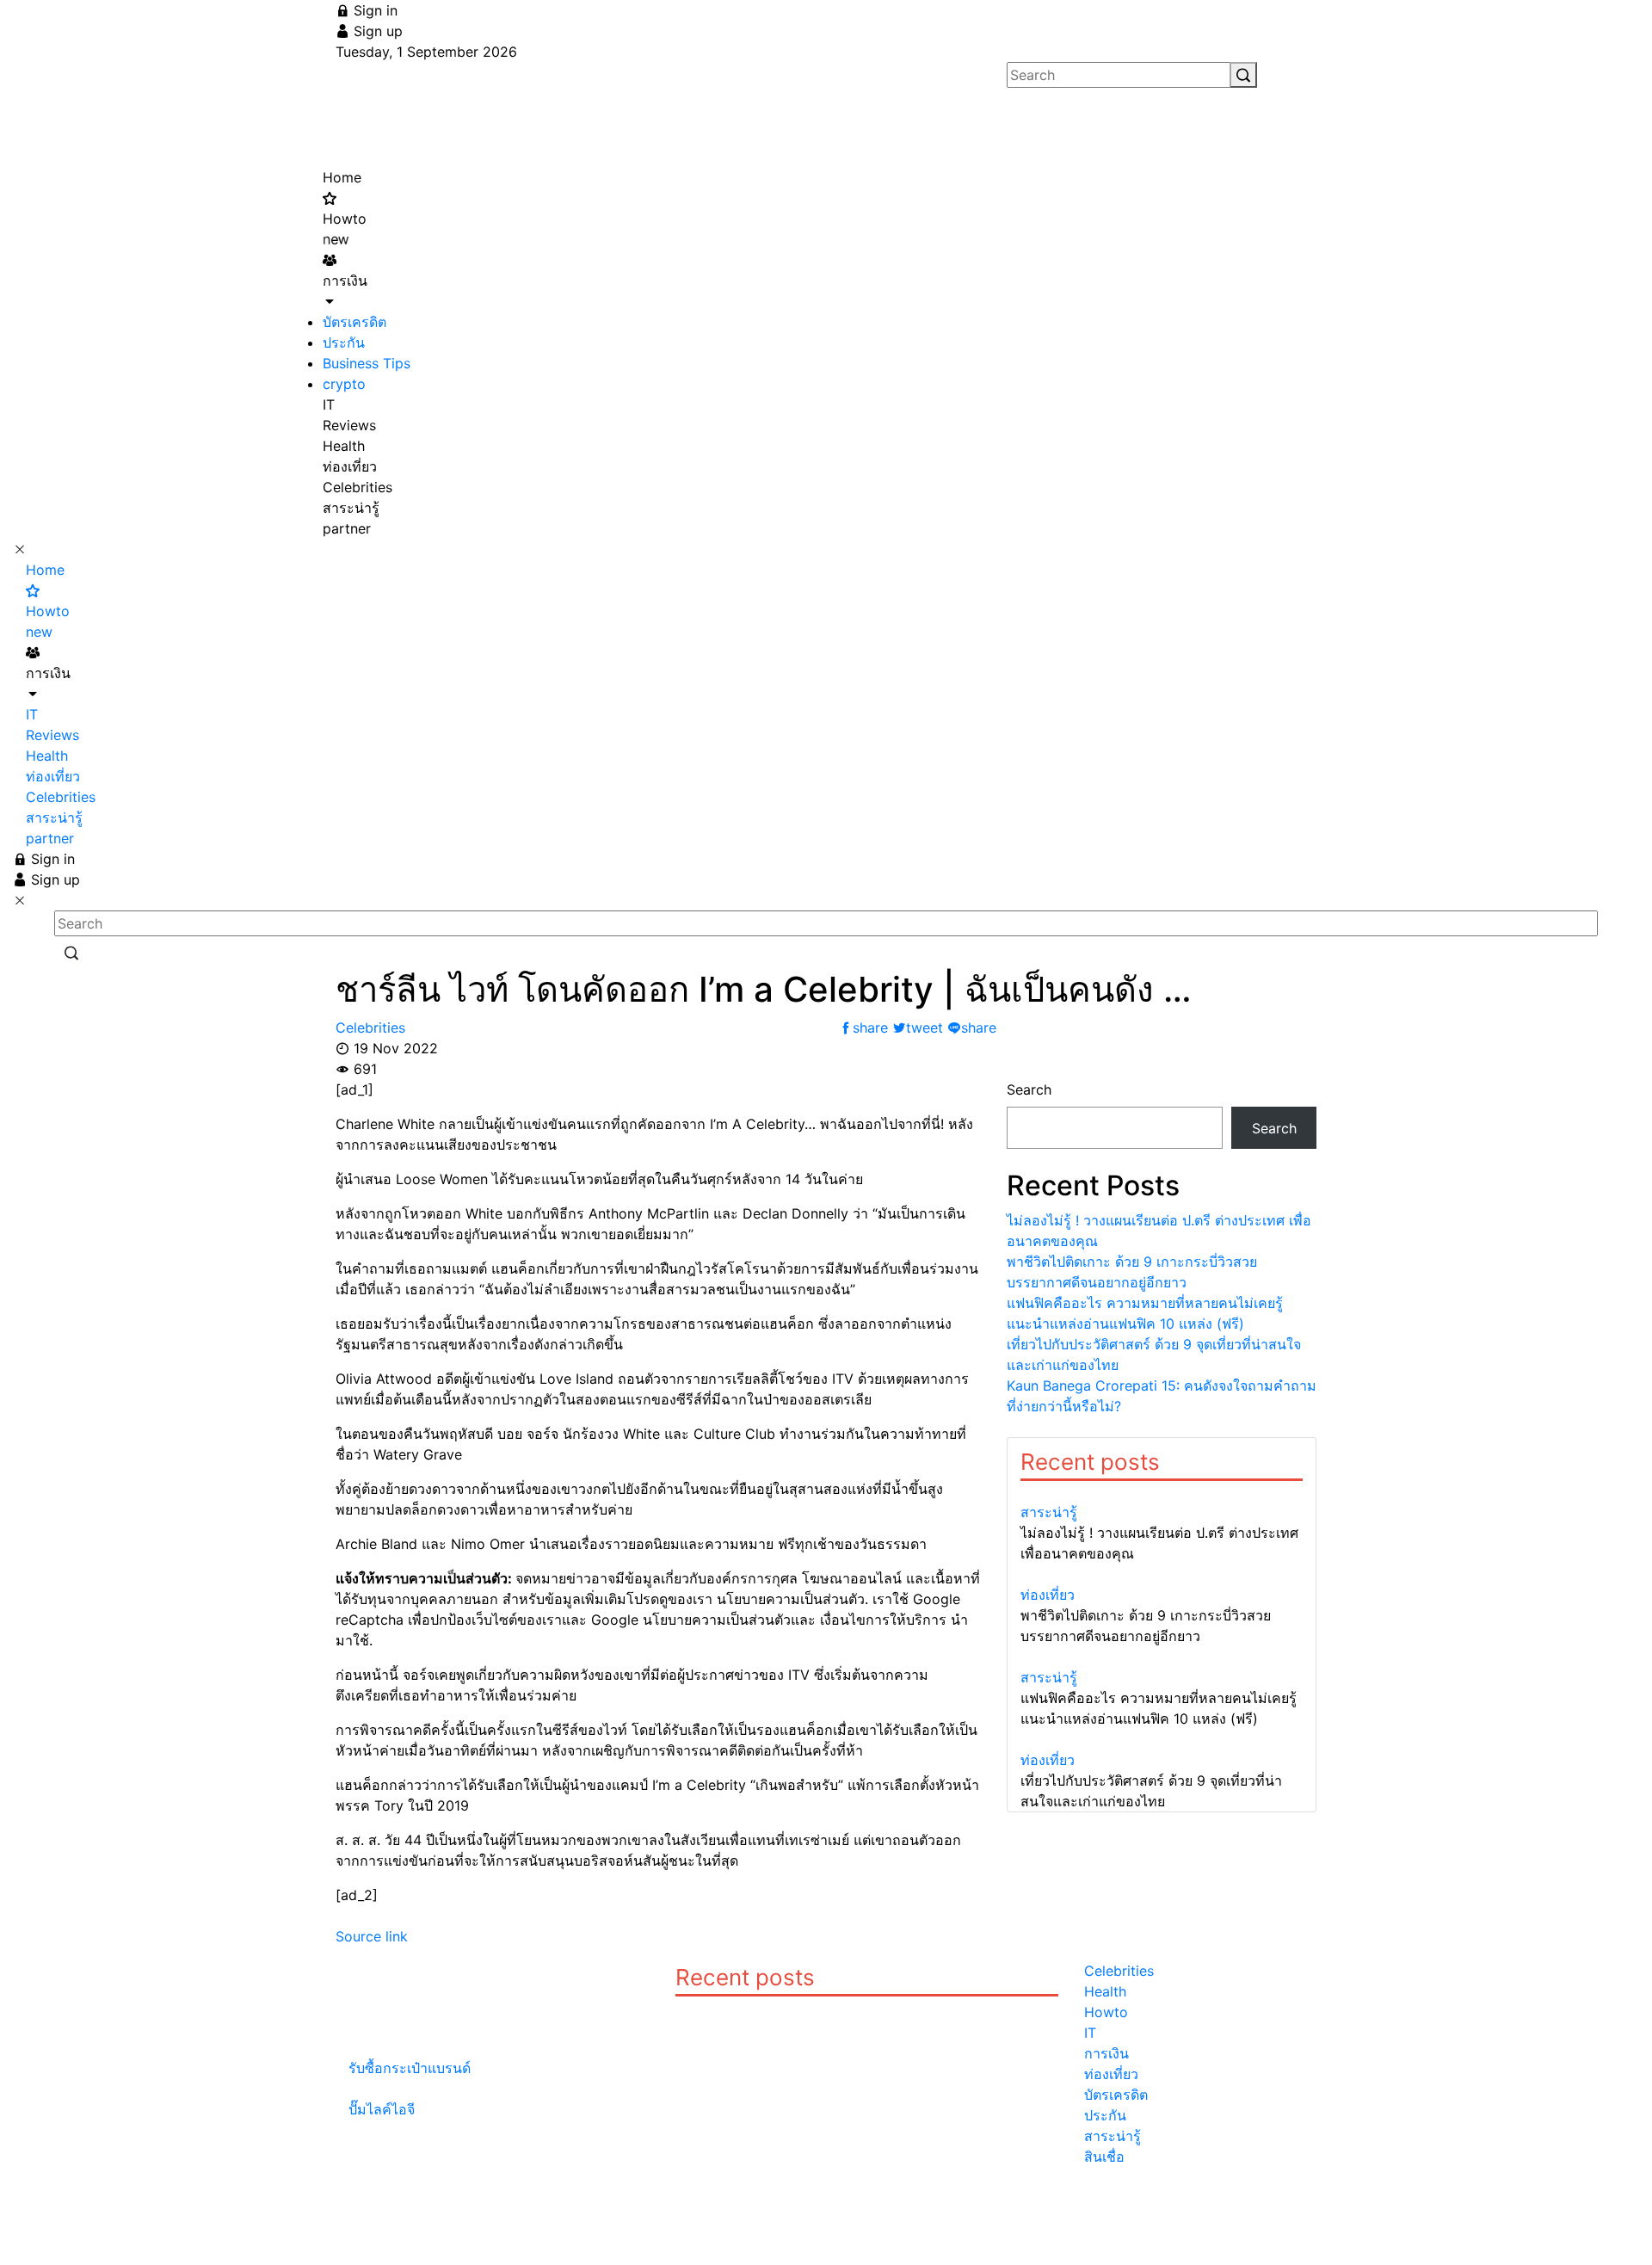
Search (1029, 1089)
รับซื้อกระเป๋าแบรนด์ (410, 2068)
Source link (372, 1936)
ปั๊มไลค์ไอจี (382, 2109)
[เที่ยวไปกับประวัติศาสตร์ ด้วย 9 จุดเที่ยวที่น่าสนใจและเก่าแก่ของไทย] (1162, 1739)
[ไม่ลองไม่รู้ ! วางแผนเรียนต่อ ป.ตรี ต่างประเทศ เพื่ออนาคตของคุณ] (1162, 1491)
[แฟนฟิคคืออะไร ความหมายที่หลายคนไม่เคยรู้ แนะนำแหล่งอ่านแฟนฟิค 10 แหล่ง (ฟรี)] (1162, 1657)
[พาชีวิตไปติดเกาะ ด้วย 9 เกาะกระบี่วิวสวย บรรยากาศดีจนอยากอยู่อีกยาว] (1162, 1574)
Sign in (373, 10)
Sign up (376, 31)
